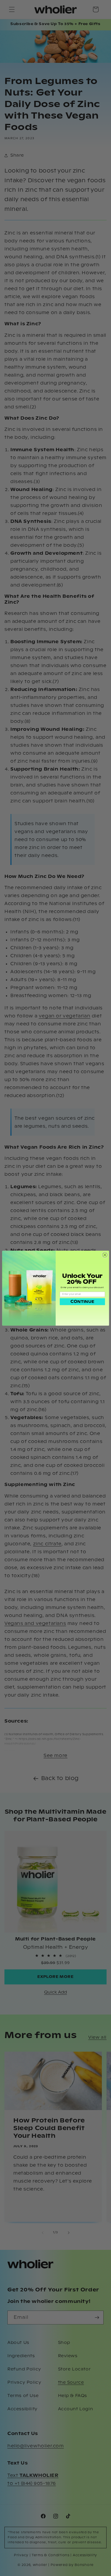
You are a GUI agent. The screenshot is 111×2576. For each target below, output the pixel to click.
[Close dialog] (105, 1255)
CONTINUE (82, 1302)
